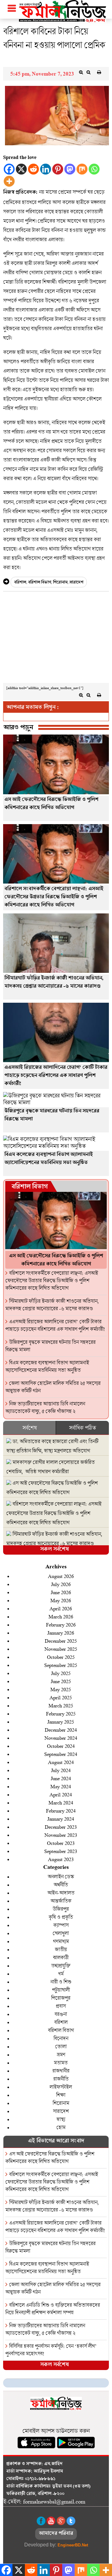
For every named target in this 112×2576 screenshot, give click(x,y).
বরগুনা (61, 2014)
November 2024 (61, 1738)
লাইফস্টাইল (61, 2087)
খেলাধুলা (61, 1933)
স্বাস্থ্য (61, 2119)
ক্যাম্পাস (61, 1925)
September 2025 (61, 1665)
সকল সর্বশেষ (54, 1550)
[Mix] (82, 169)
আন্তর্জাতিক (61, 1901)
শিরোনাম (60, 583)
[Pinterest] (58, 169)
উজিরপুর (61, 1909)
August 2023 (61, 1859)
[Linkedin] (46, 169)
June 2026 (61, 1592)
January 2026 (61, 1633)
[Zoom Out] (88, 72)
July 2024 (61, 1770)
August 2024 (61, 1762)
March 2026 (61, 1616)
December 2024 (61, 1730)
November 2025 (61, 1649)
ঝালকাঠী (61, 1957)
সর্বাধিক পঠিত (82, 1428)
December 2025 (61, 1641)
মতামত (61, 2063)
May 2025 (61, 1689)
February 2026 (61, 1624)
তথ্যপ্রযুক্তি (61, 1965)
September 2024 (61, 1754)
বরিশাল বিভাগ (40, 583)
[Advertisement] (56, 639)
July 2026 (61, 1584)
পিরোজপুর (61, 1998)
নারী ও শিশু (61, 1982)
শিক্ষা (61, 2095)
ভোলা (61, 2046)
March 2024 (61, 1802)
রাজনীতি (61, 2079)
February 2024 (61, 1811)
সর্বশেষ (30, 1428)
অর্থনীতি (61, 1885)
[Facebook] (9, 169)
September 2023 (61, 1851)
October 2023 (61, 1843)
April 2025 (61, 1697)
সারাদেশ (76, 583)
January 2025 (61, 1722)
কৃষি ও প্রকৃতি (61, 1917)
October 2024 (61, 1746)
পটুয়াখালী (61, 1990)
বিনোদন (61, 2038)
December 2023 (61, 1827)
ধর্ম (61, 1974)
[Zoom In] (81, 72)
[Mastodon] (70, 169)
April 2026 (61, 1608)
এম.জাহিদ (53, 2464)
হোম (61, 2127)
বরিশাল (20, 583)
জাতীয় (61, 1949)
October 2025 (61, 1657)
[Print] (99, 72)
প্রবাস (61, 2006)
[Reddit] (33, 169)
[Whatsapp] (94, 169)
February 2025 (61, 1713)
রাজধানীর (61, 2071)
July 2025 (61, 1673)
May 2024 (61, 1786)
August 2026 (61, 1576)
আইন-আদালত (61, 1893)
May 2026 (61, 1600)
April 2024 (61, 1794)
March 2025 (61, 1705)
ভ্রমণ (61, 2054)
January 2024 (61, 1819)
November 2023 (61, 1835)
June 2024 (61, 1778)
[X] (21, 169)
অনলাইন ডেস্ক (61, 1876)
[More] (9, 181)
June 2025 (61, 1681)
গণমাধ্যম (61, 1941)
